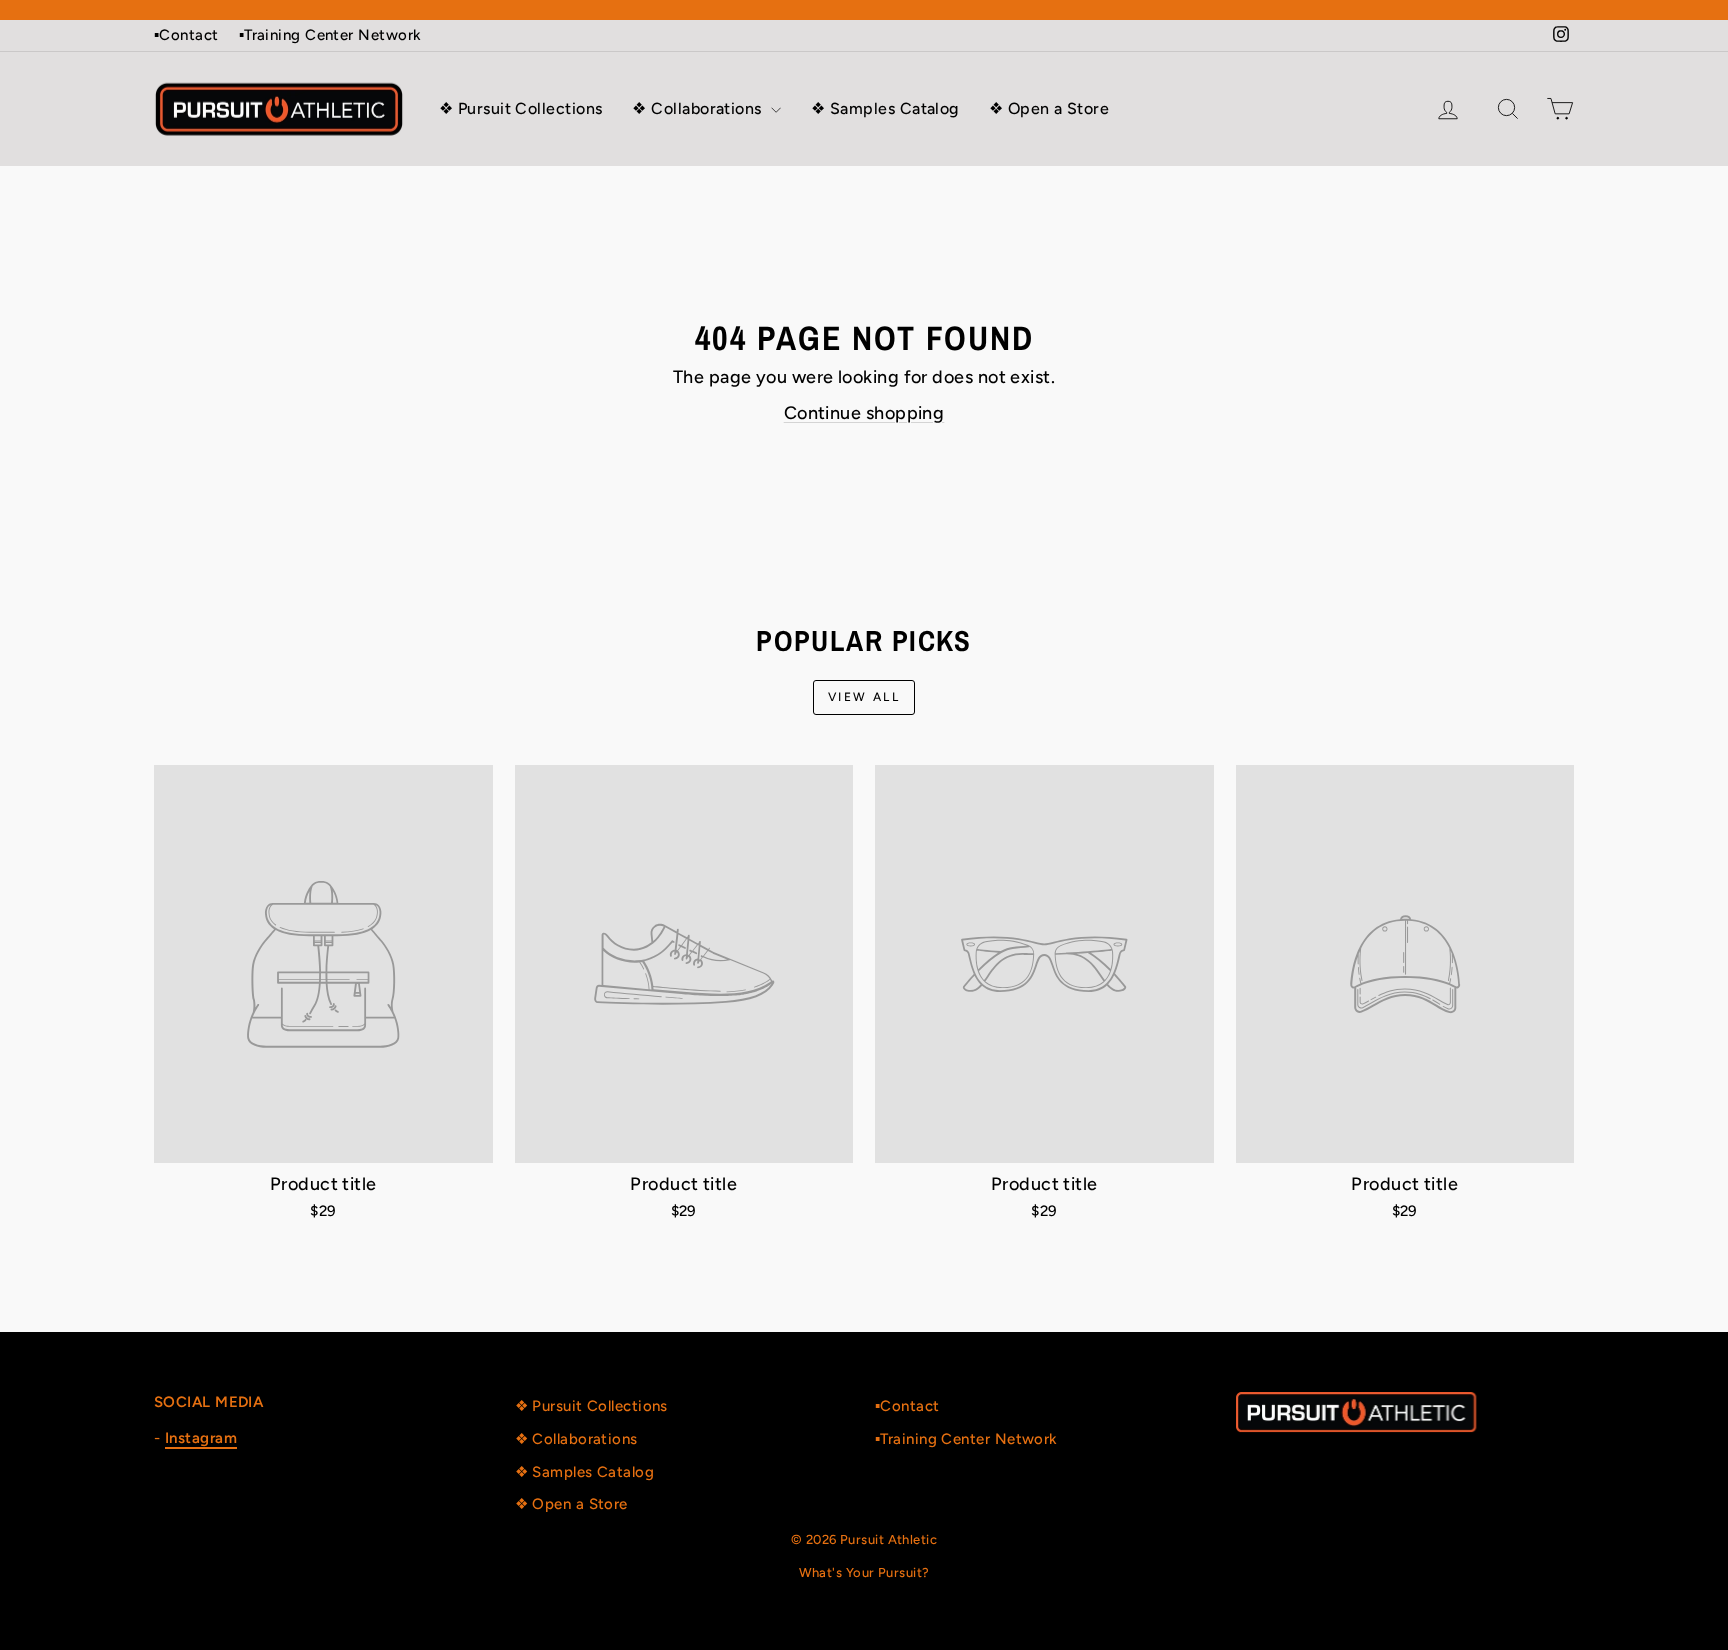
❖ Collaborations (699, 108)
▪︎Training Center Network (330, 35)
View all (864, 697)
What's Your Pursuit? (864, 1572)
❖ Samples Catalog (885, 108)
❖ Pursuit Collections (520, 108)
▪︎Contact (186, 35)
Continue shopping (864, 413)
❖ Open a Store (1049, 108)
